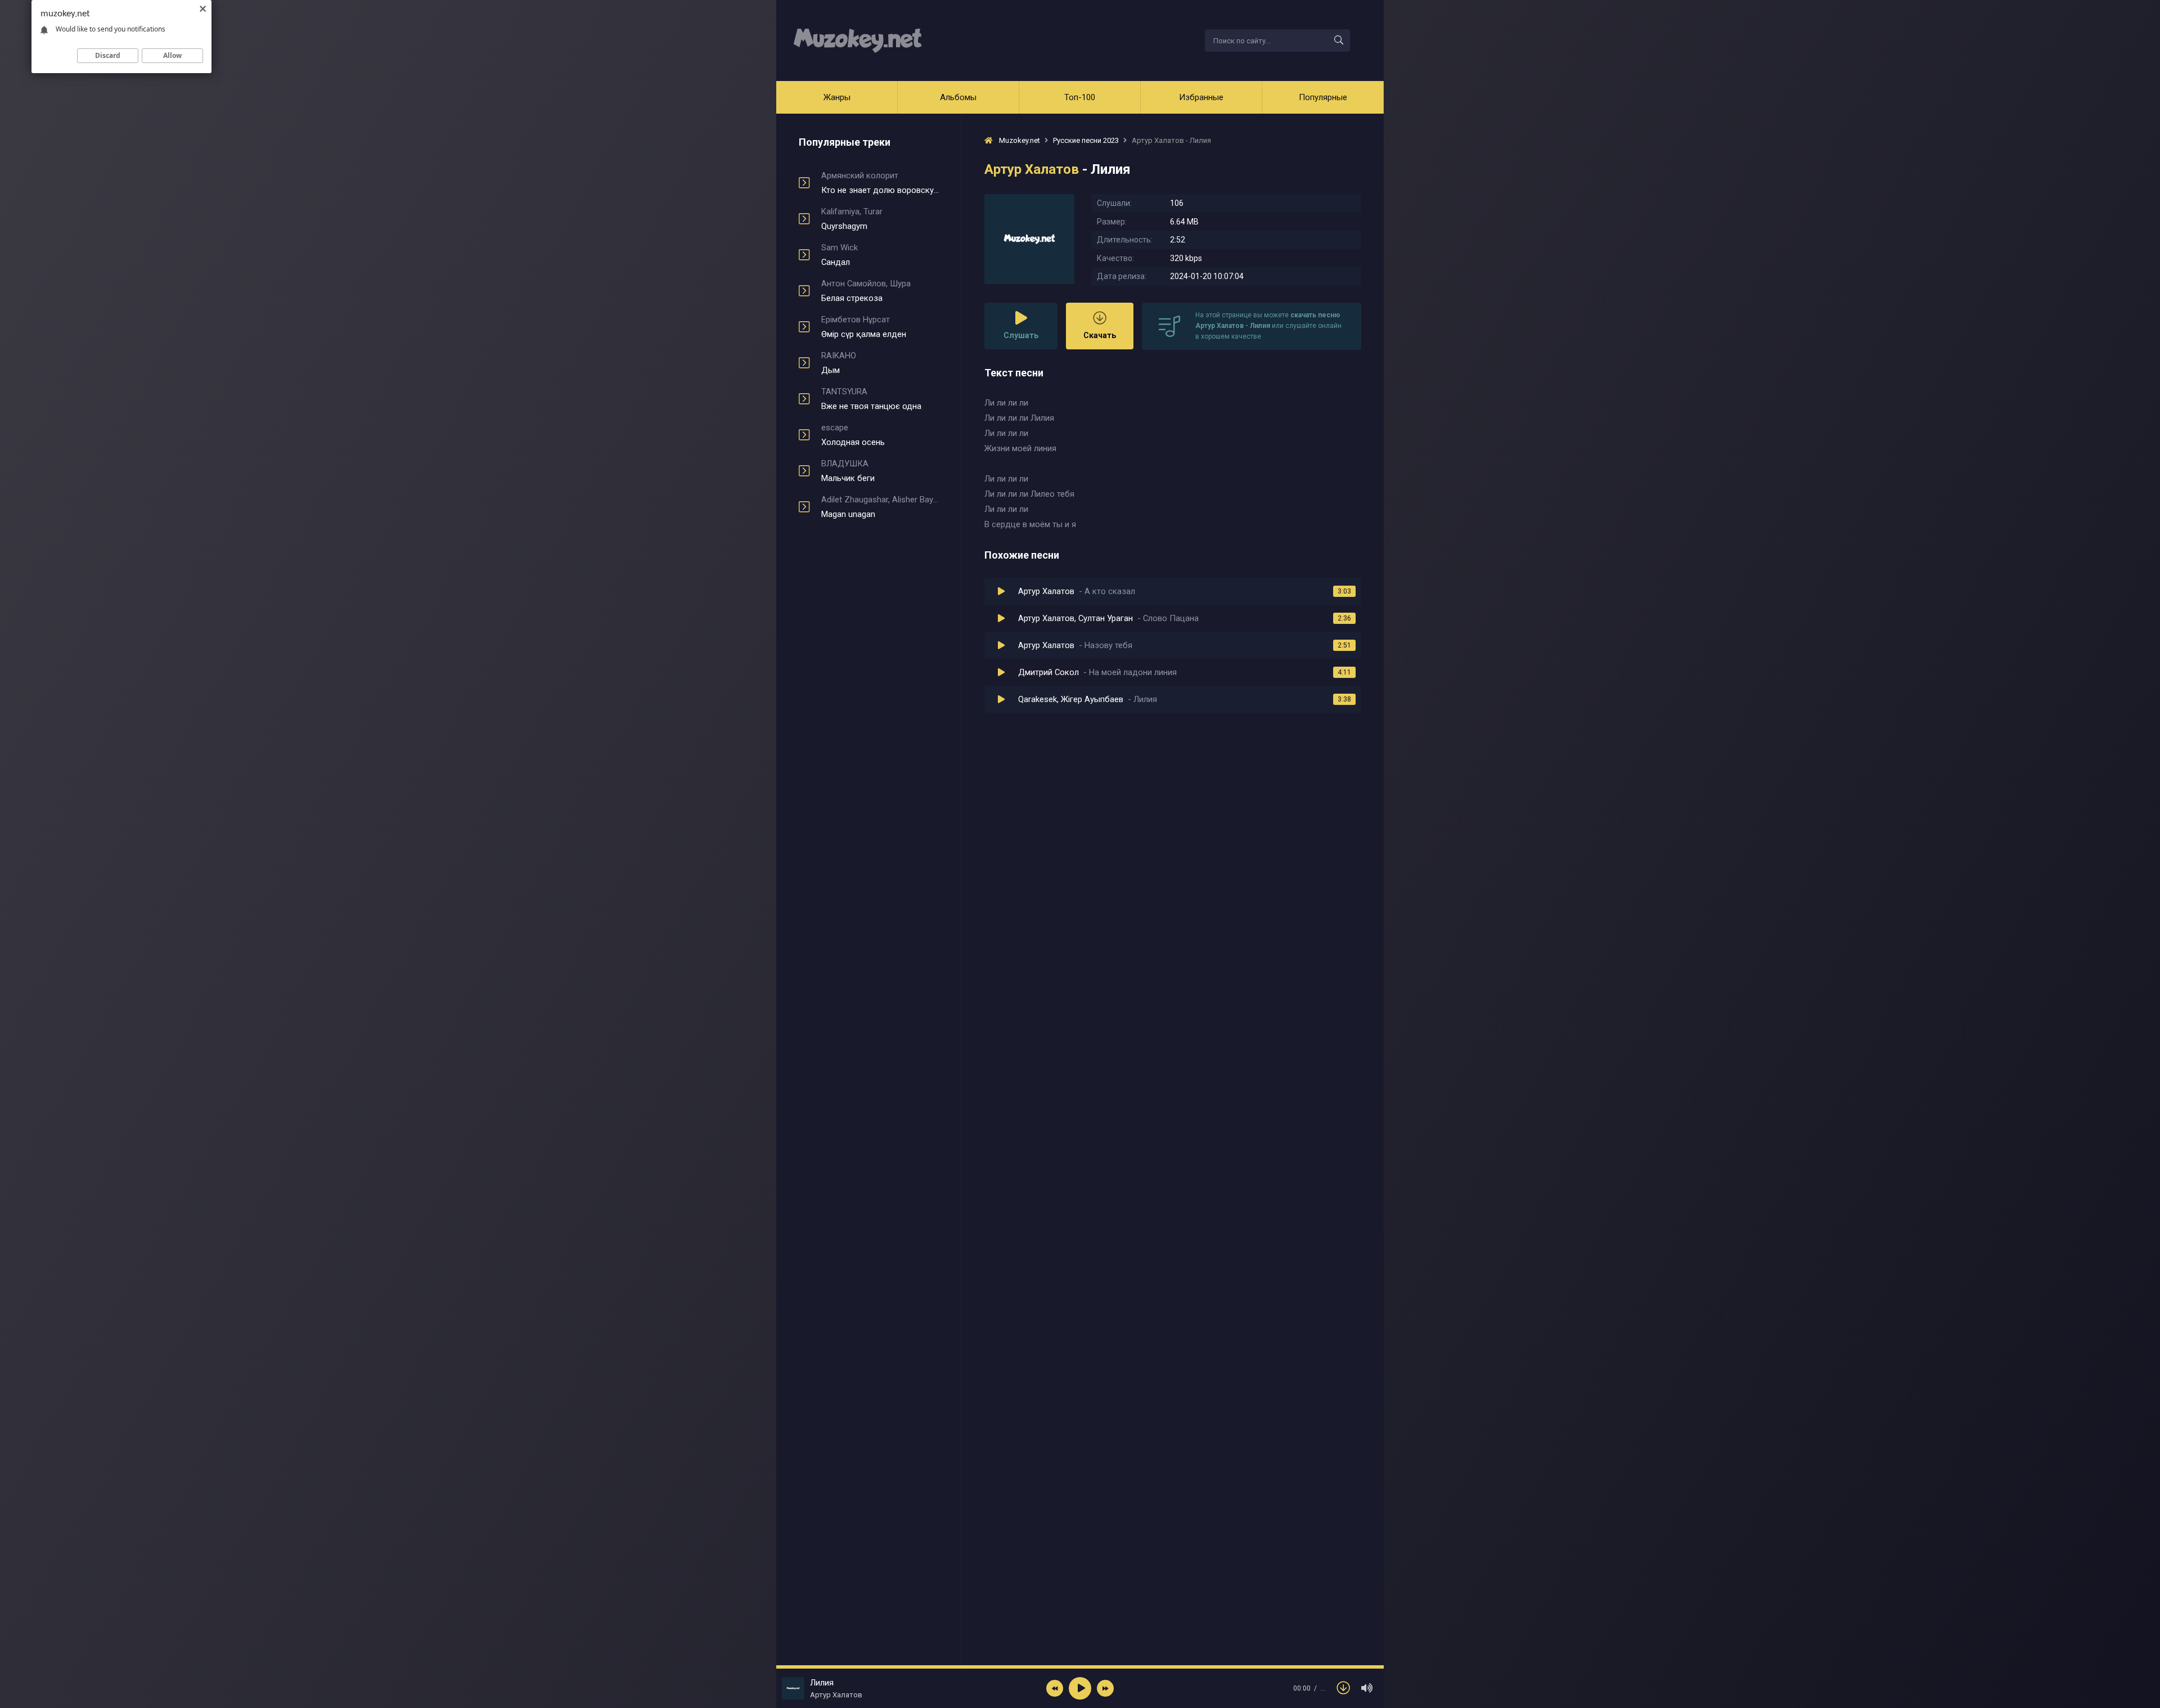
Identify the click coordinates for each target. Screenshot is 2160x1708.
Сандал (840, 255)
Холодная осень (853, 435)
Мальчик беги (848, 471)
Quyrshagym (852, 219)
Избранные (1201, 97)
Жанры (837, 97)
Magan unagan (880, 507)
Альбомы (958, 97)
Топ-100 (1080, 97)
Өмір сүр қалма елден (864, 327)
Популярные (1323, 97)
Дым (839, 363)
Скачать (1100, 335)
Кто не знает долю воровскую (880, 183)
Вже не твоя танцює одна (871, 399)
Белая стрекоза (866, 291)
